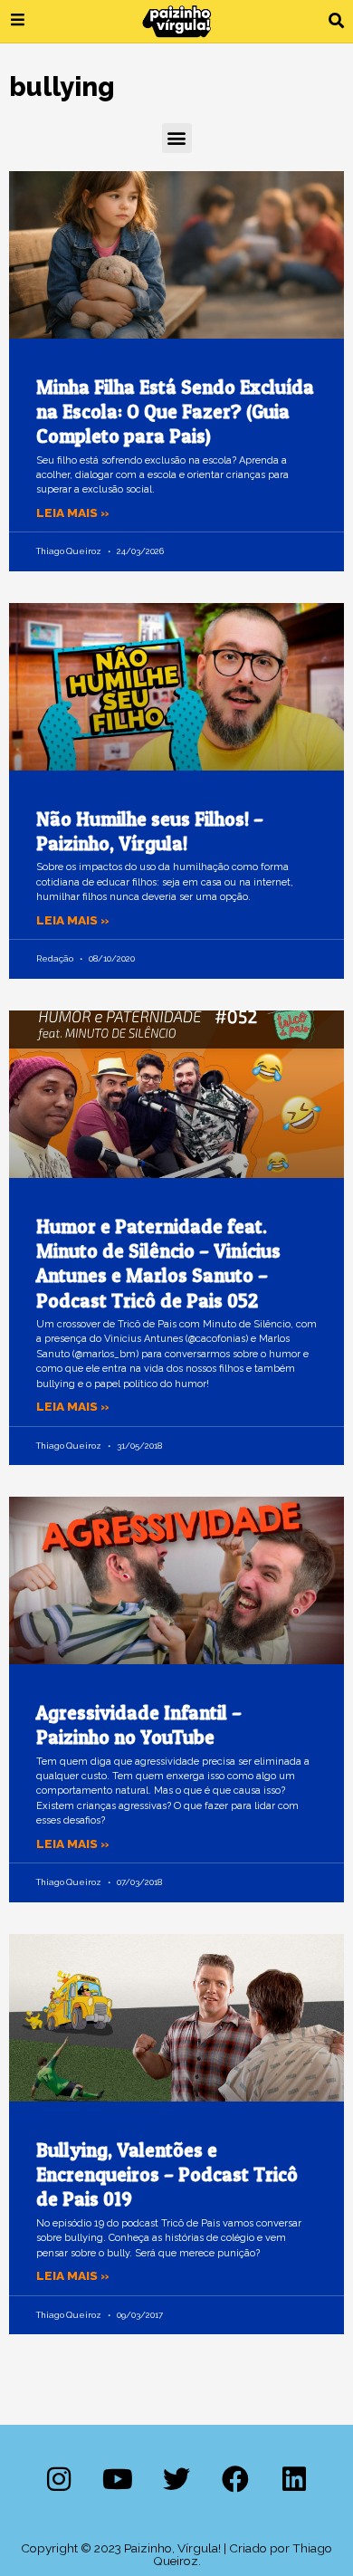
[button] (336, 21)
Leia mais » (73, 512)
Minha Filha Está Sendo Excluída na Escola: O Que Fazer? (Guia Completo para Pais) (175, 412)
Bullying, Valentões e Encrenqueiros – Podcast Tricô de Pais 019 (167, 2175)
